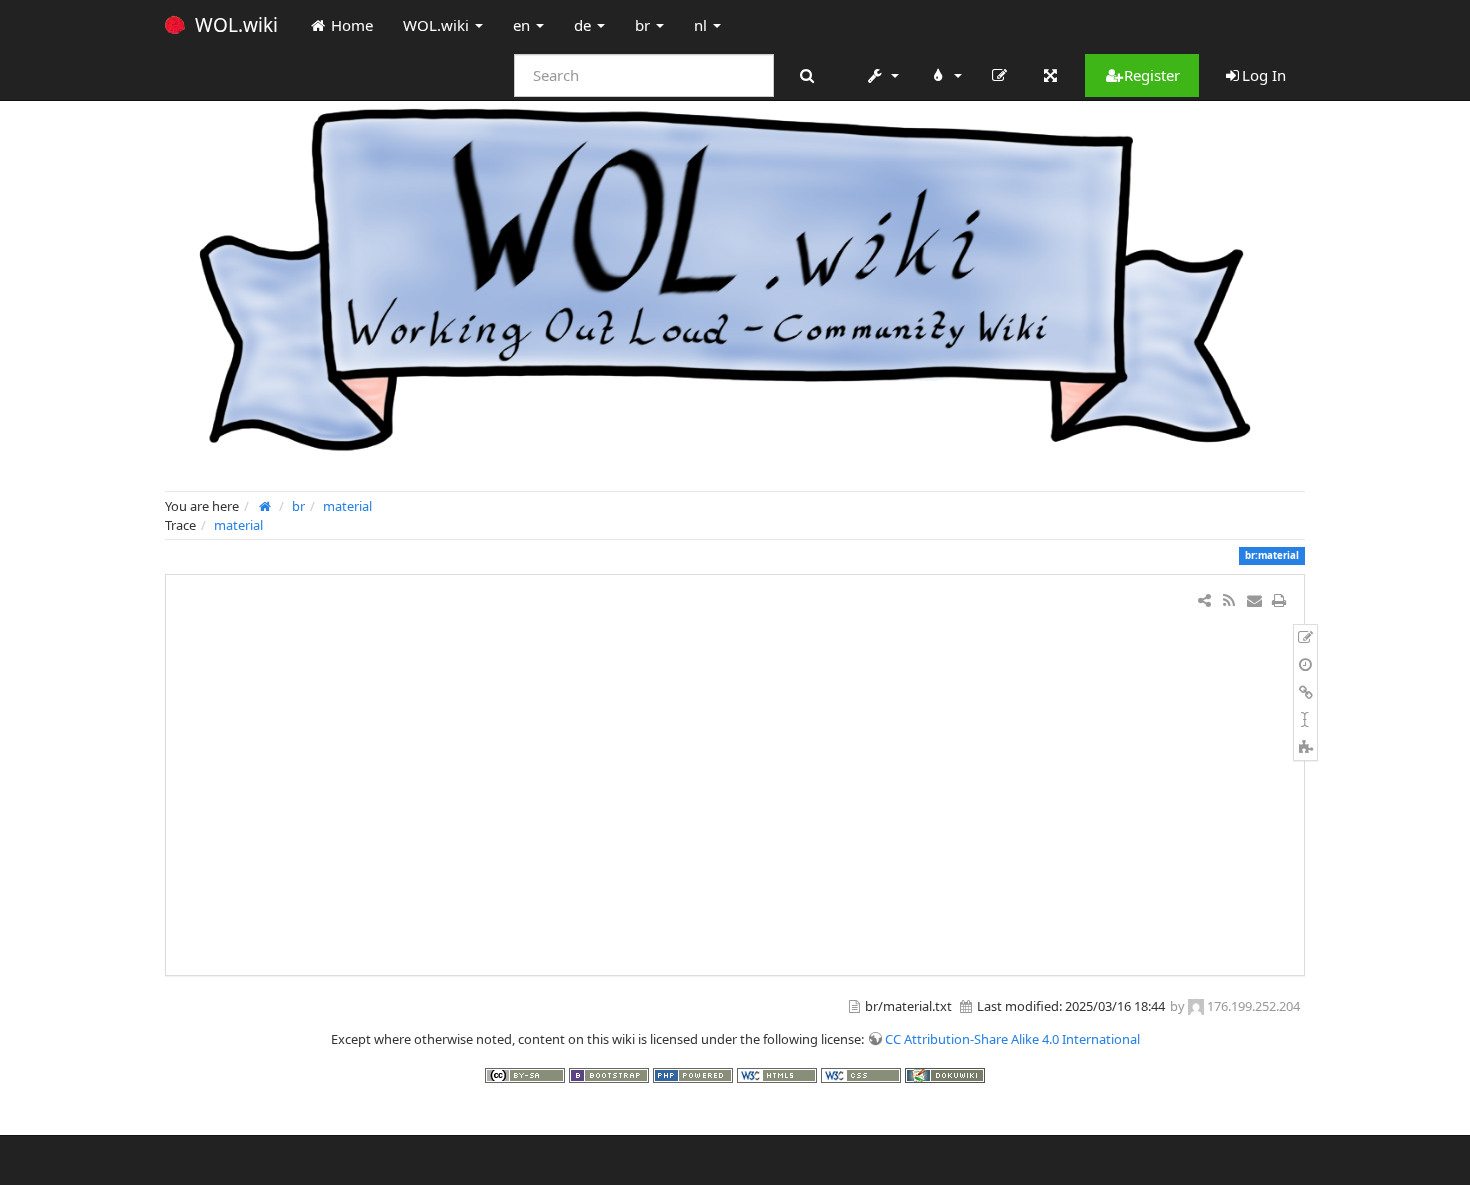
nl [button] (702, 25)
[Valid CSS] (863, 1074)
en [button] (523, 25)
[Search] (806, 75)
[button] (881, 75)
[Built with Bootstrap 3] (611, 1074)
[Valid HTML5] (779, 1074)
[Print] (1279, 600)
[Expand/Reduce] (1050, 75)
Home (350, 25)
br (298, 506)
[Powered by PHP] (695, 1074)
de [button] (584, 25)
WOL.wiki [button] (438, 25)
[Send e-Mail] (1253, 600)
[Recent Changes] (1228, 600)
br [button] (644, 25)
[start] (265, 506)
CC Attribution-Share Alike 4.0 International (1012, 1039)
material (347, 506)
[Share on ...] (1204, 600)
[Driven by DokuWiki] (945, 1074)
